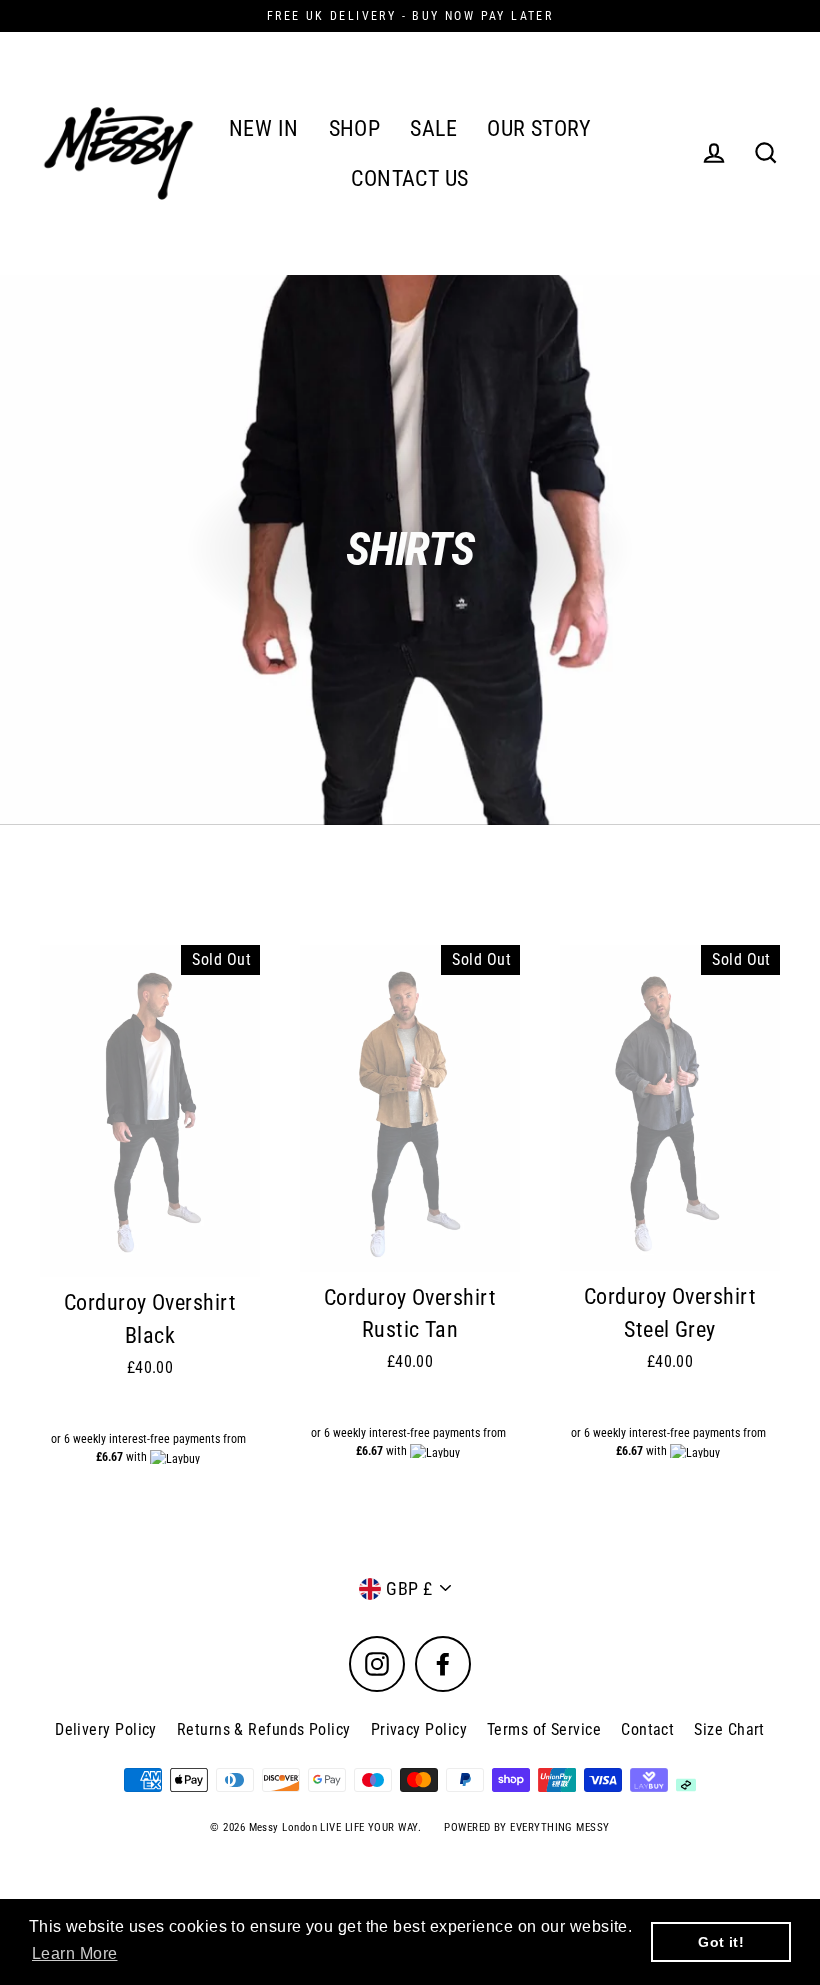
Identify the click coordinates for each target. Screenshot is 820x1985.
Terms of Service (544, 1729)
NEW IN (264, 128)
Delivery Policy (106, 1729)
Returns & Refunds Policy (264, 1729)
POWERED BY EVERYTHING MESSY (526, 1827)
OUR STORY (539, 128)
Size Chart (729, 1729)
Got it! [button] (721, 1942)
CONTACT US (410, 178)
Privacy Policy (419, 1729)
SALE (433, 128)
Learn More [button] (75, 1953)
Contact (647, 1729)
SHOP (355, 128)
